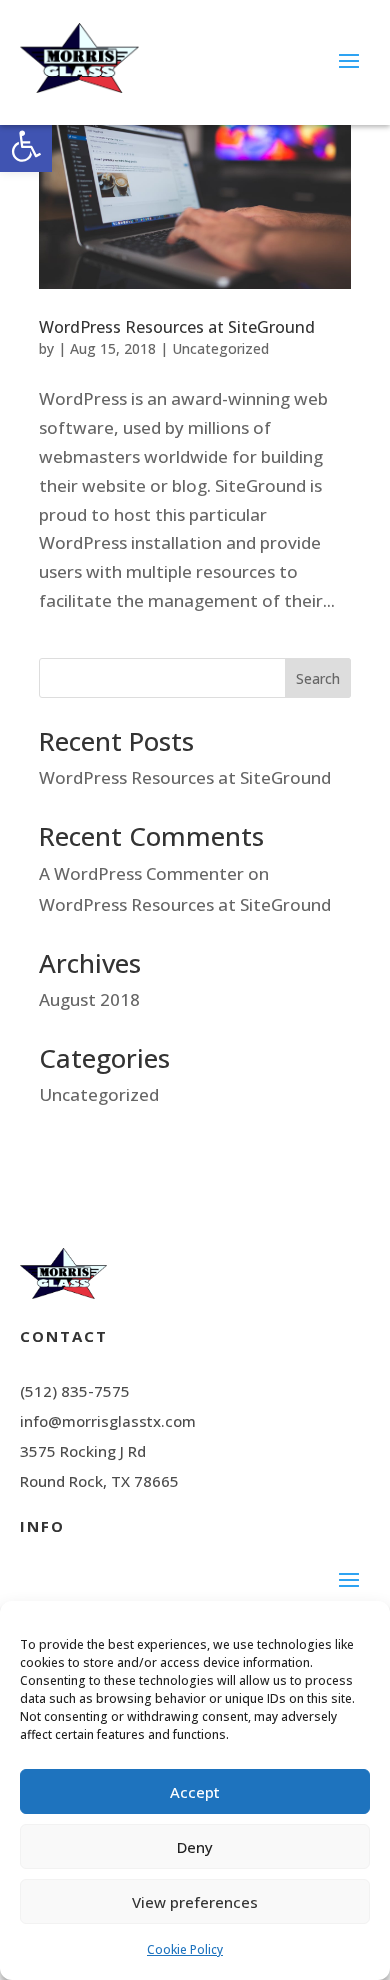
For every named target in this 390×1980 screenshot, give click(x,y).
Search (318, 678)
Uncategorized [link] (220, 348)
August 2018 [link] (89, 999)
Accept (195, 1792)
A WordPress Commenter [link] (141, 873)
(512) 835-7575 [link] (75, 1391)
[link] (26, 146)
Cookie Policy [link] (185, 1949)
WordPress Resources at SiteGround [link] (177, 327)
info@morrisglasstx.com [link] (108, 1421)
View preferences (195, 1902)
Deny (195, 1847)
